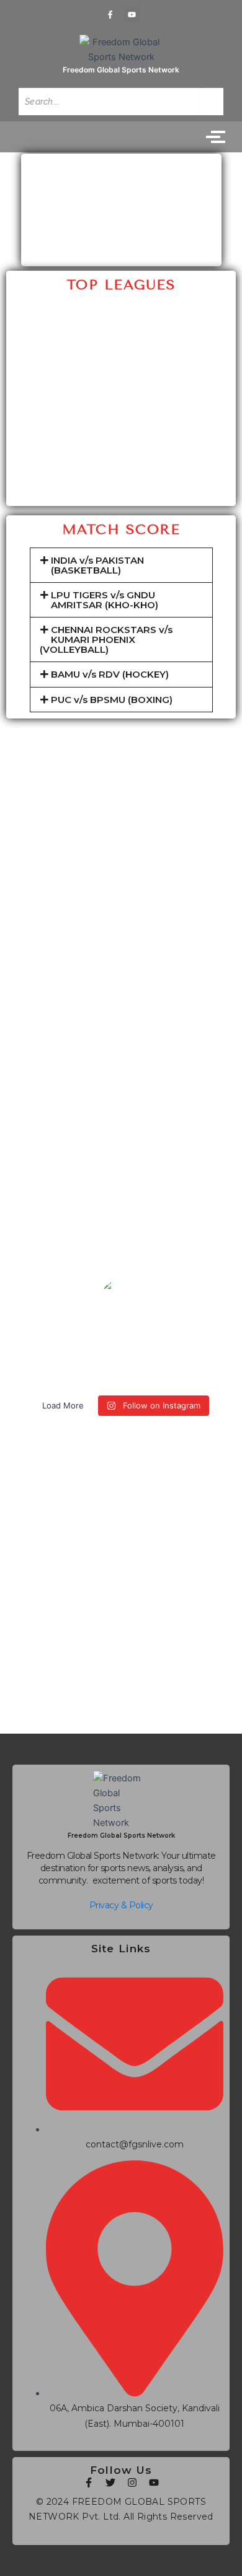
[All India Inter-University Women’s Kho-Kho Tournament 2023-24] (121, 394)
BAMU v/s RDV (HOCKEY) (109, 674)
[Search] (212, 102)
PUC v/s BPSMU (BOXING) (111, 699)
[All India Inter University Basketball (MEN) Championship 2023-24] (121, 341)
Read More (121, 1678)
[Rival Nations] (121, 314)
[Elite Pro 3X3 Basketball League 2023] (121, 367)
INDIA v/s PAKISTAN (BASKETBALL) (97, 565)
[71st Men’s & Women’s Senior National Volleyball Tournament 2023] (121, 482)
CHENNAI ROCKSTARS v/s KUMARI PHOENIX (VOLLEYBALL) (106, 639)
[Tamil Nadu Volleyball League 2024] (121, 456)
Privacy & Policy (121, 1905)
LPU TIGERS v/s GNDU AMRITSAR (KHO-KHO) (104, 600)
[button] (121, 565)
